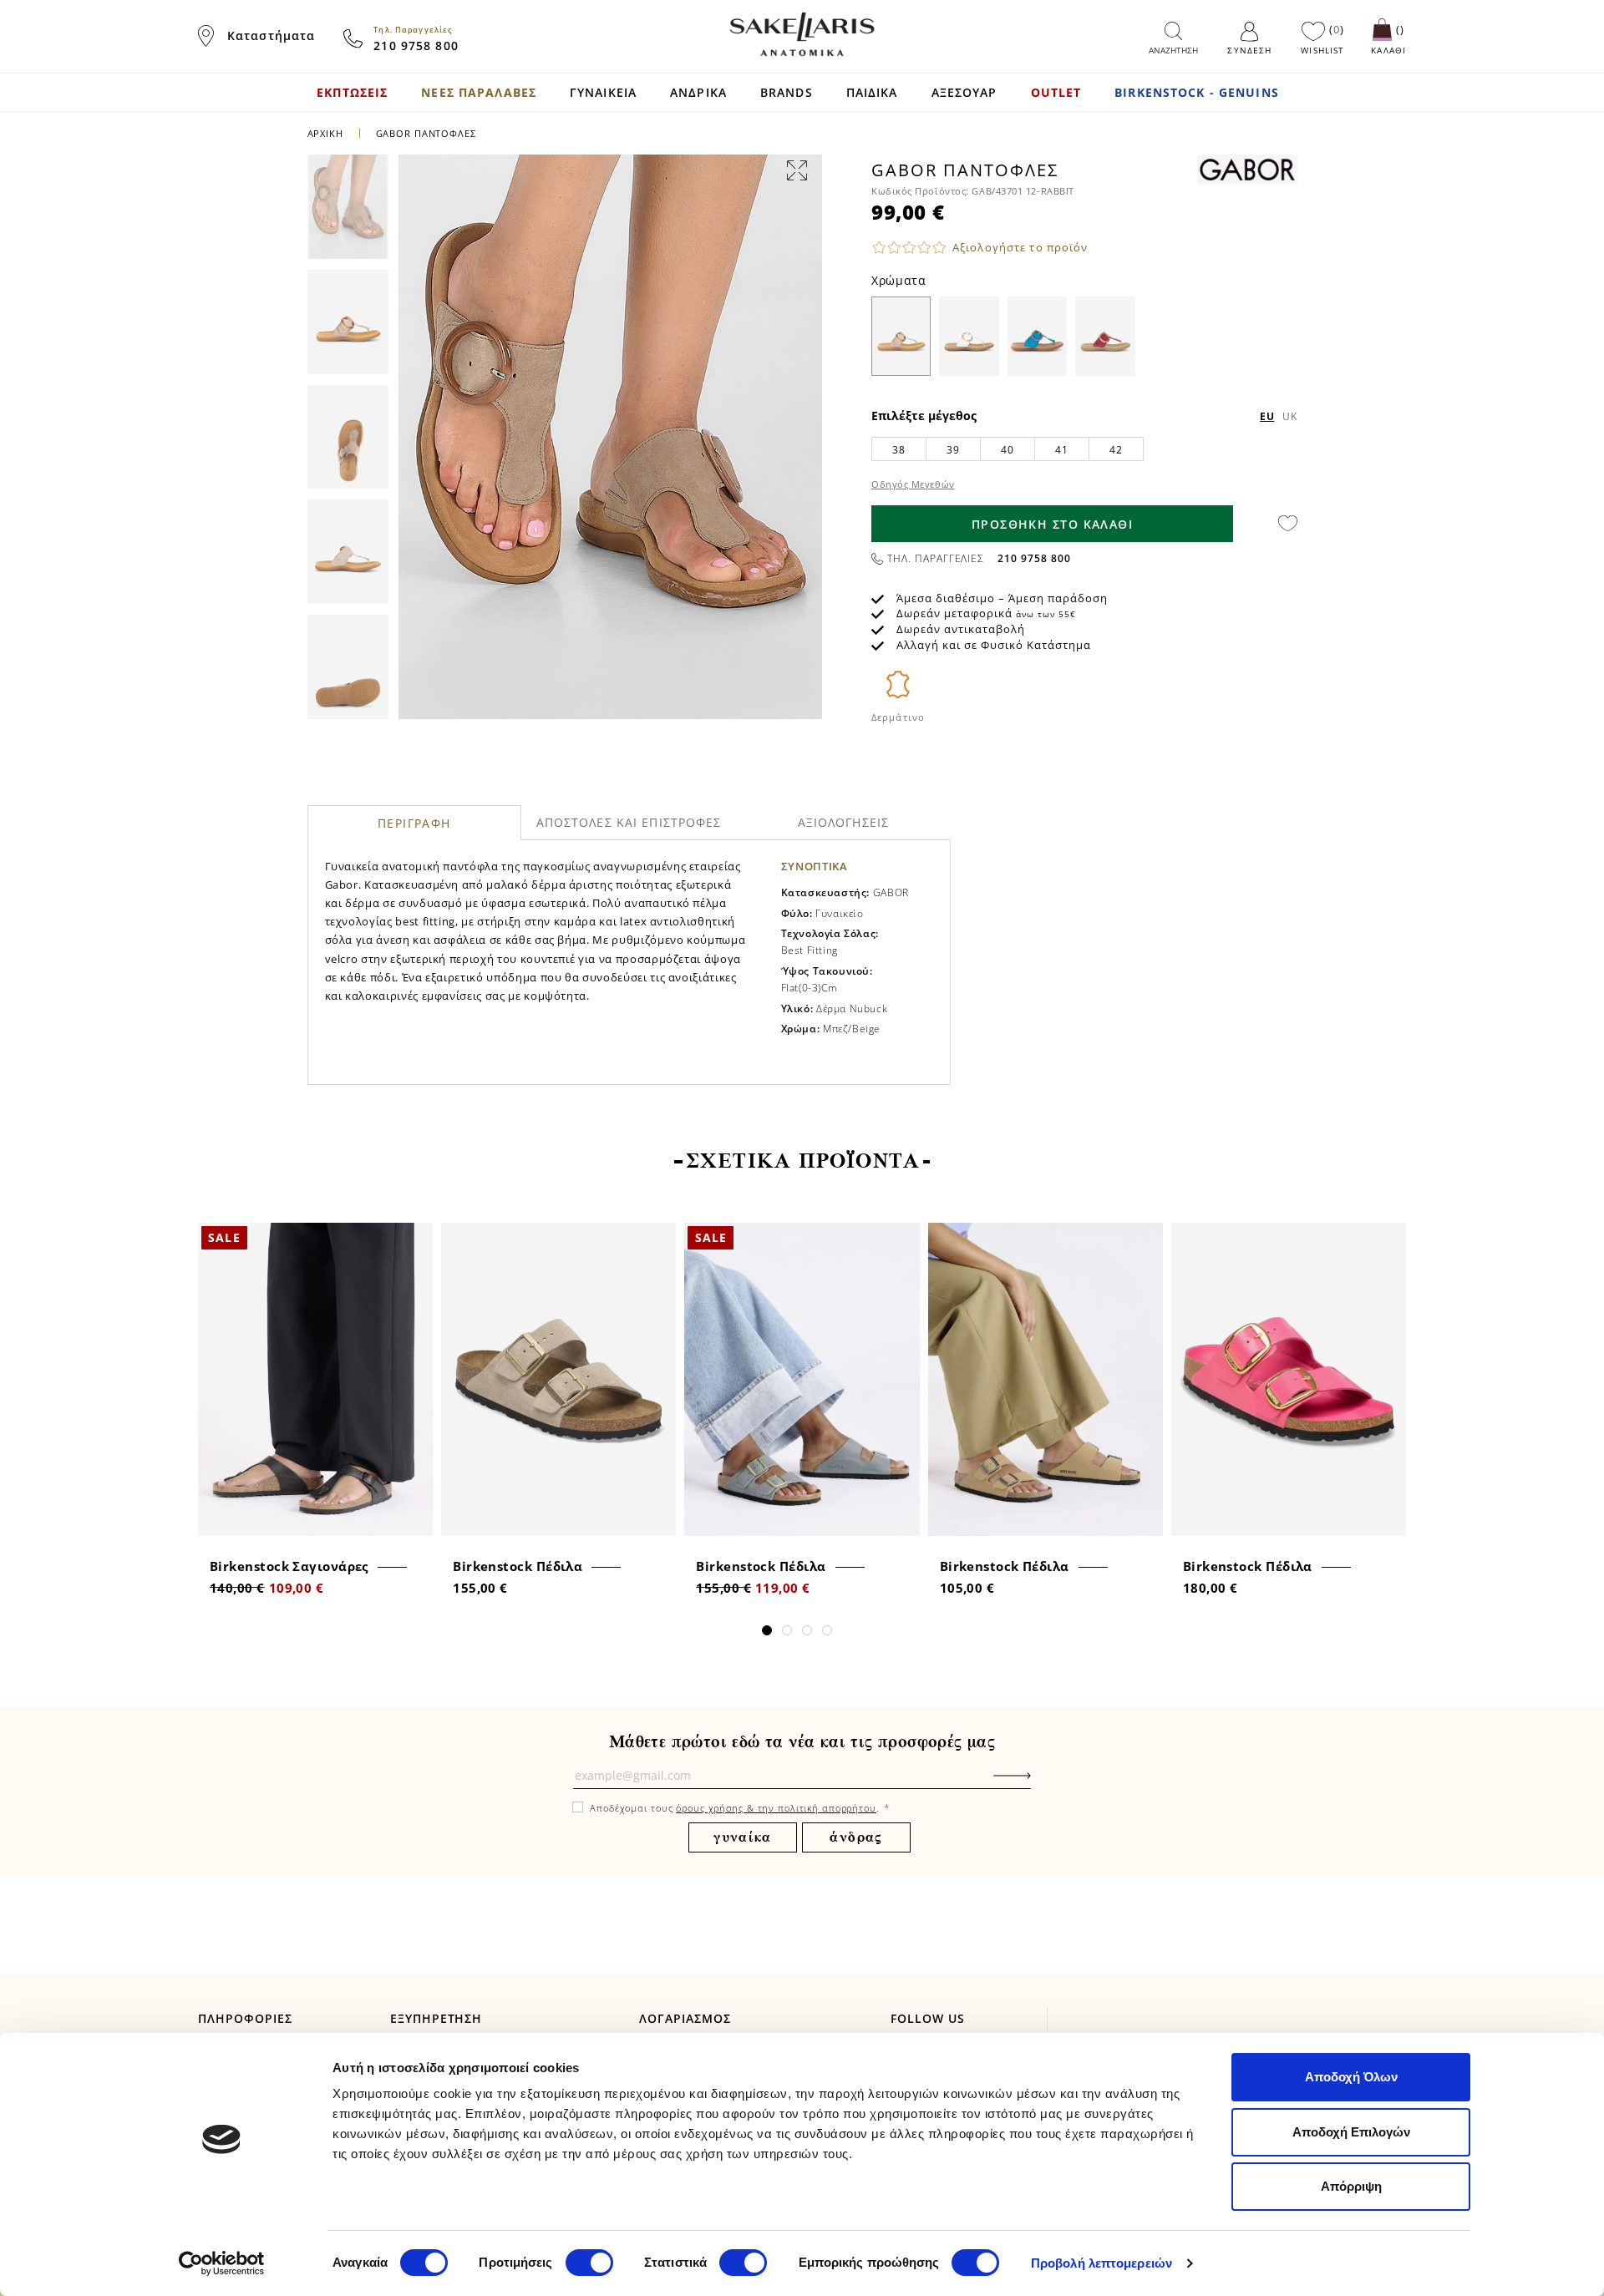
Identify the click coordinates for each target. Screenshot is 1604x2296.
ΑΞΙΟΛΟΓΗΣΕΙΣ (843, 822)
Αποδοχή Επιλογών (1351, 2132)
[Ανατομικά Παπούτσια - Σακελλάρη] (802, 34)
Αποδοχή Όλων (1351, 2077)
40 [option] (1007, 450)
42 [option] (1116, 450)
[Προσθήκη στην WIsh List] (415, 1237)
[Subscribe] (1038, 1784)
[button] (767, 1630)
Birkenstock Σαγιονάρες (289, 1566)
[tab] (415, 823)
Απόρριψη (1351, 2186)
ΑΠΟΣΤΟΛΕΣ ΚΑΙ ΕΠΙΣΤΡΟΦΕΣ (629, 822)
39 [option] (953, 450)
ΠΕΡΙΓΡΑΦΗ (414, 823)
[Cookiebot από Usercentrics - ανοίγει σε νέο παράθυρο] (222, 2263)
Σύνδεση (1249, 50)
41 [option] (1061, 450)
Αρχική (325, 133)
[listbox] (1084, 449)
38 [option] (898, 450)
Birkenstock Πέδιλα (518, 1566)
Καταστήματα (271, 35)
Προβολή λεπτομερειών (1101, 2263)
